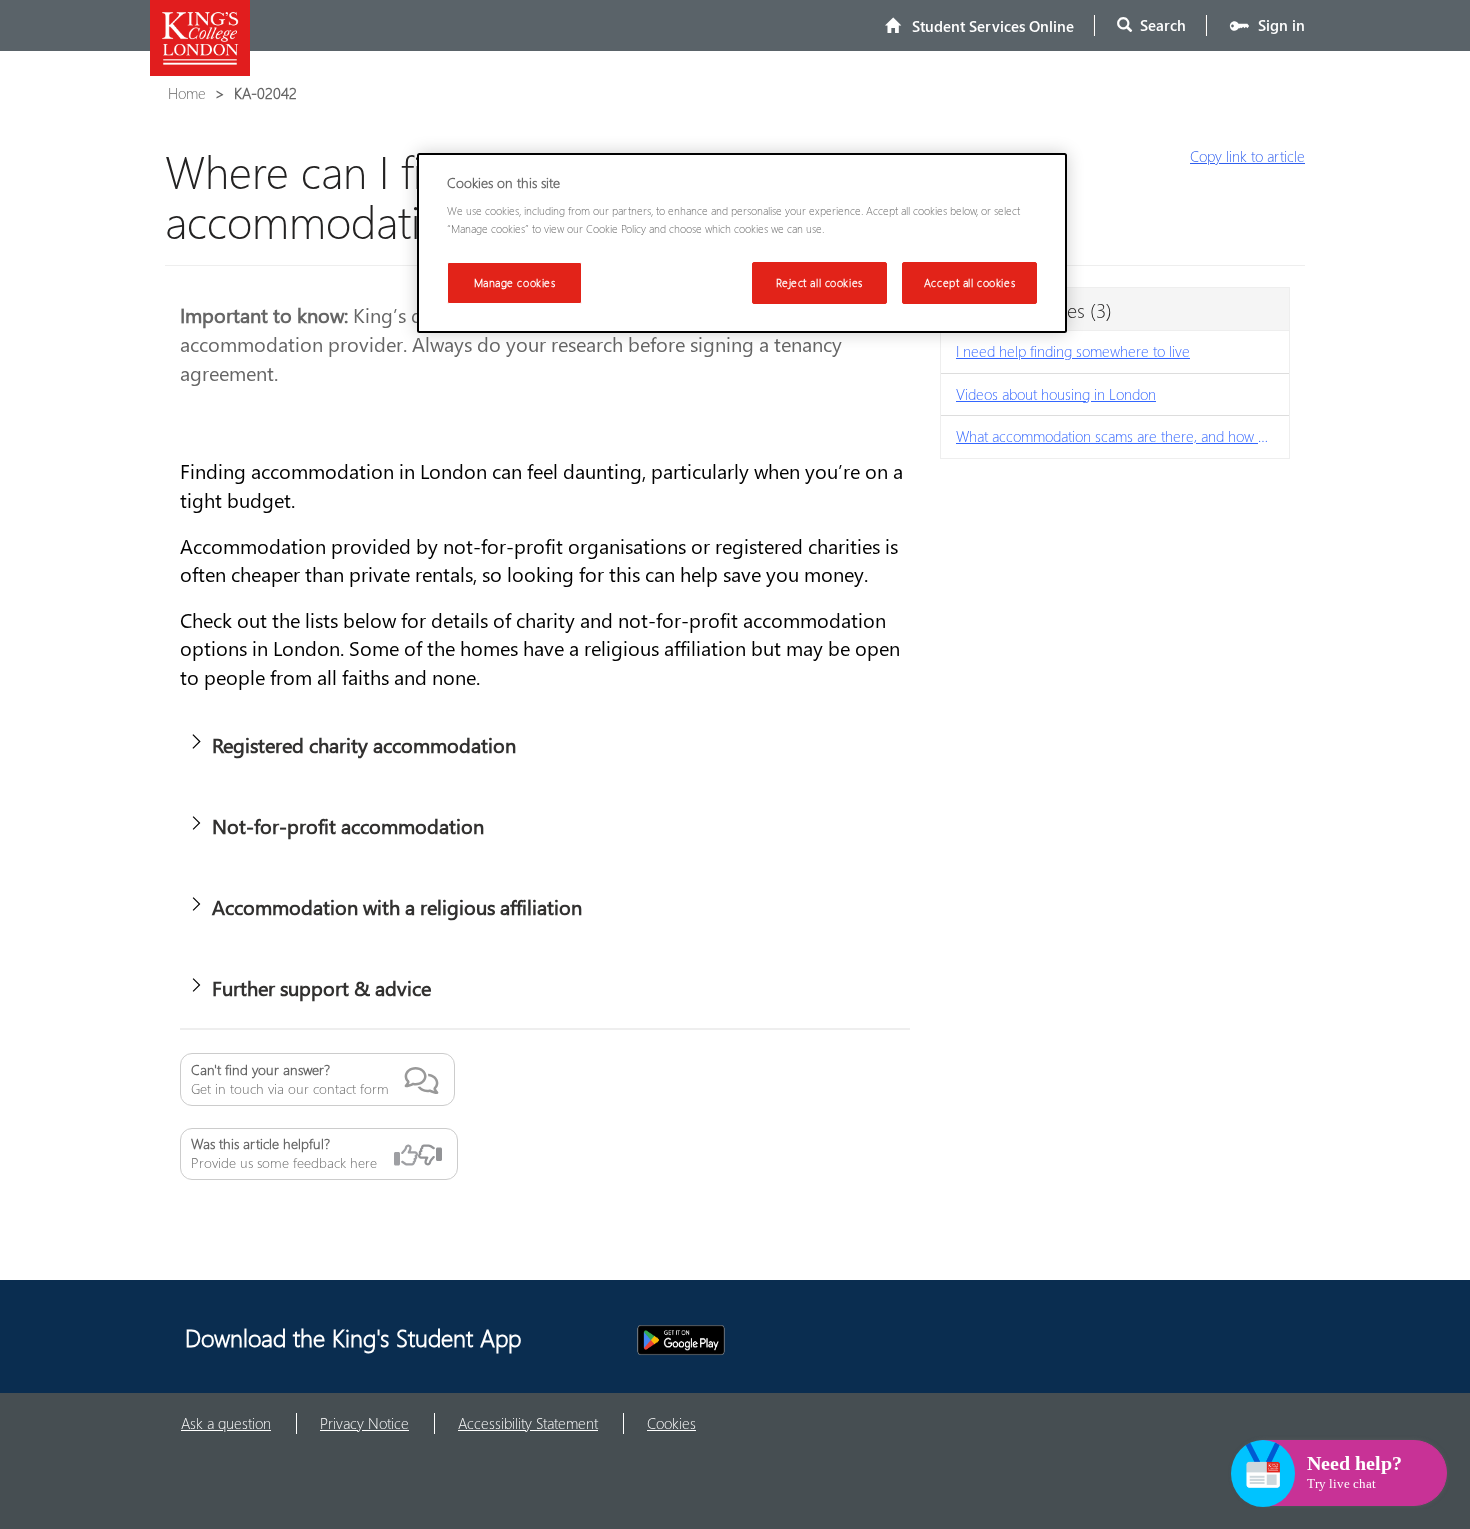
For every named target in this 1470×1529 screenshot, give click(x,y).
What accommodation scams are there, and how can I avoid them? (1122, 436)
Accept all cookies (969, 282)
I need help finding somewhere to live (1073, 351)
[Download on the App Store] (574, 1340)
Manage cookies (515, 282)
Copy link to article (1247, 156)
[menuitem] (979, 25)
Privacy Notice (364, 1423)
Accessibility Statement (528, 1423)
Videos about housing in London (1056, 394)
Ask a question (226, 1423)
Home (187, 93)
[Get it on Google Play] (681, 1340)
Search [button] (1159, 25)
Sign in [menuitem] (1277, 25)
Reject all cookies (819, 282)
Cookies (671, 1423)
